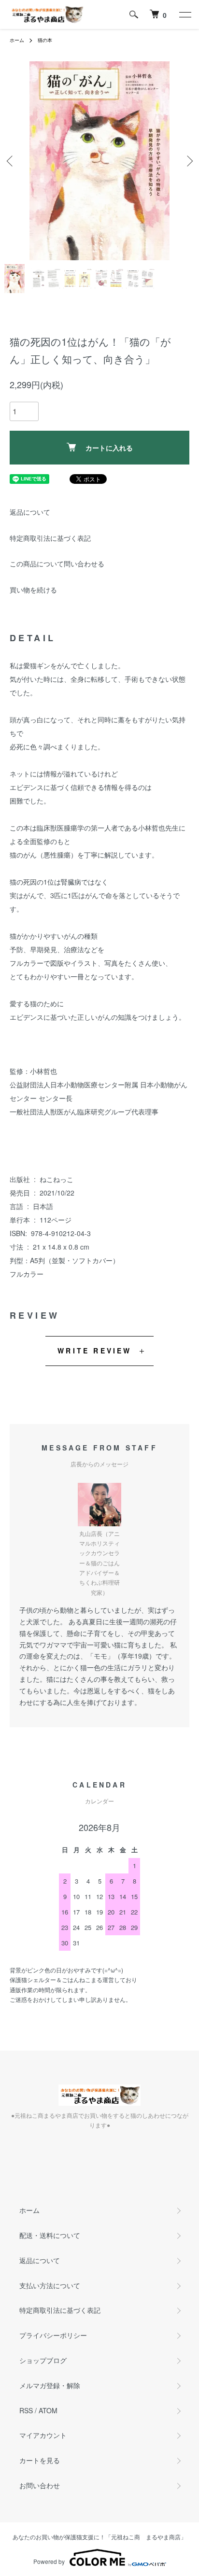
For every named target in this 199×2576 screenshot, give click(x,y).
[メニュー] (185, 14)
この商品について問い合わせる (57, 563)
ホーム (17, 40)
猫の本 (45, 40)
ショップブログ (43, 2360)
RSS (26, 2410)
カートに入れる (109, 448)
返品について (30, 512)
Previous (11, 161)
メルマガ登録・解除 (50, 2385)
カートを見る (40, 2460)
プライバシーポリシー (53, 2335)
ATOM (48, 2410)
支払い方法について (50, 2285)
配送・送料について (50, 2235)
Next (188, 161)
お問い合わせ (40, 2485)
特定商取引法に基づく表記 (50, 538)
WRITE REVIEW (94, 1351)
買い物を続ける (33, 590)
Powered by (49, 2561)
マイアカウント (43, 2435)
